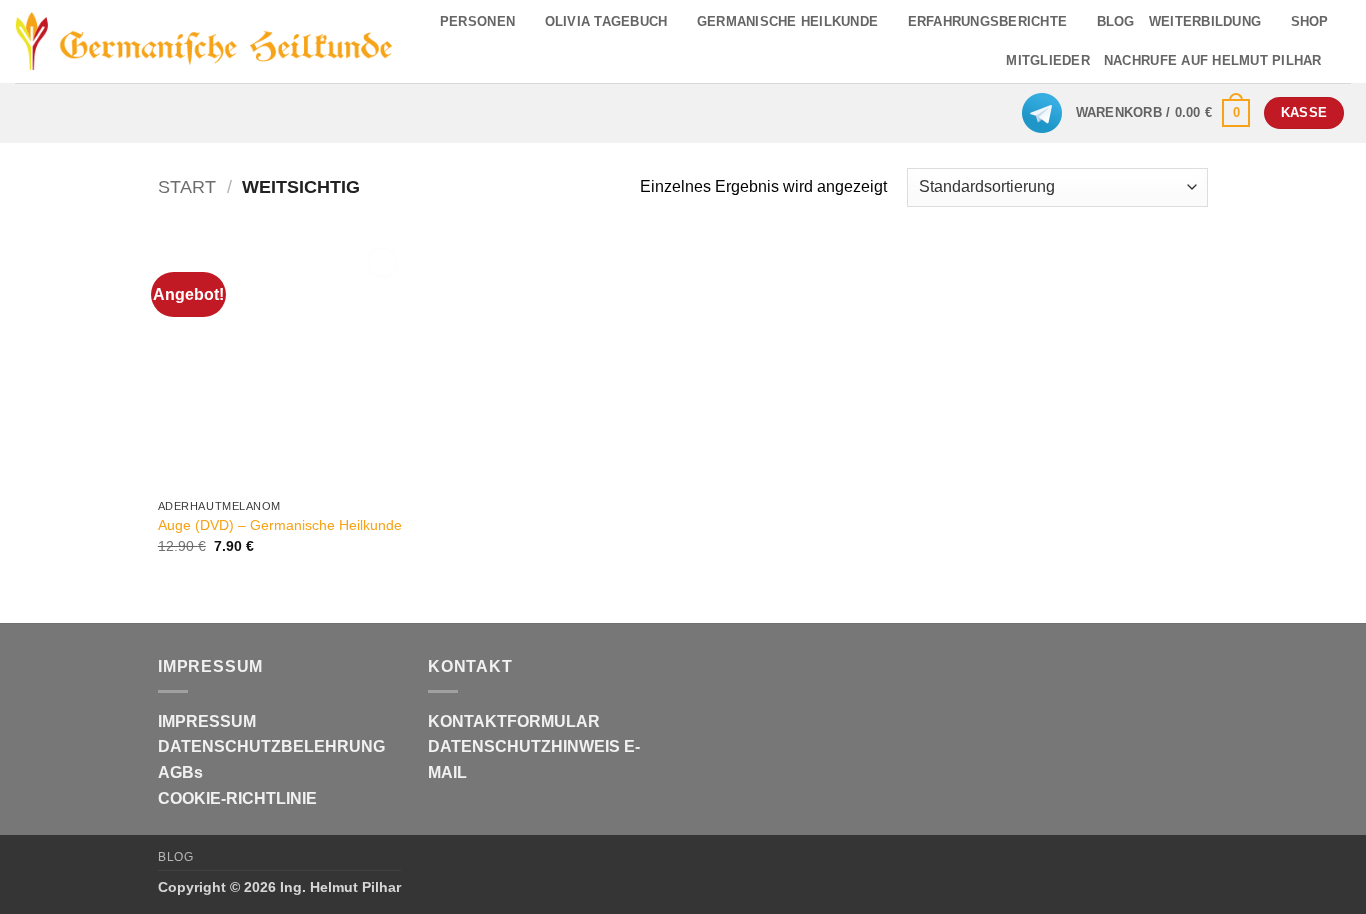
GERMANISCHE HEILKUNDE (787, 21)
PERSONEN (477, 21)
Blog (175, 857)
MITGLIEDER (1048, 60)
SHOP (1310, 21)
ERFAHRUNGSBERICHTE (988, 21)
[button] (1163, 113)
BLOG (1116, 21)
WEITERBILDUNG (1205, 21)
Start (187, 186)
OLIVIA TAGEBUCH (606, 21)
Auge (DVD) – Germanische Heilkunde (280, 525)
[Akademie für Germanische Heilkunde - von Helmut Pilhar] (204, 41)
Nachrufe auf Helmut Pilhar (1213, 60)
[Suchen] (1343, 61)
